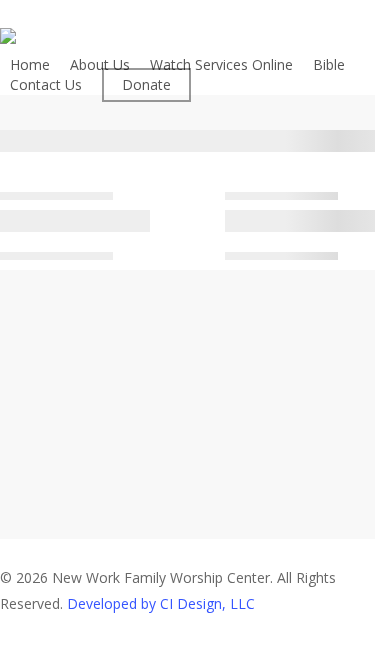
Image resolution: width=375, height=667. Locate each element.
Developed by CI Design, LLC (161, 603)
